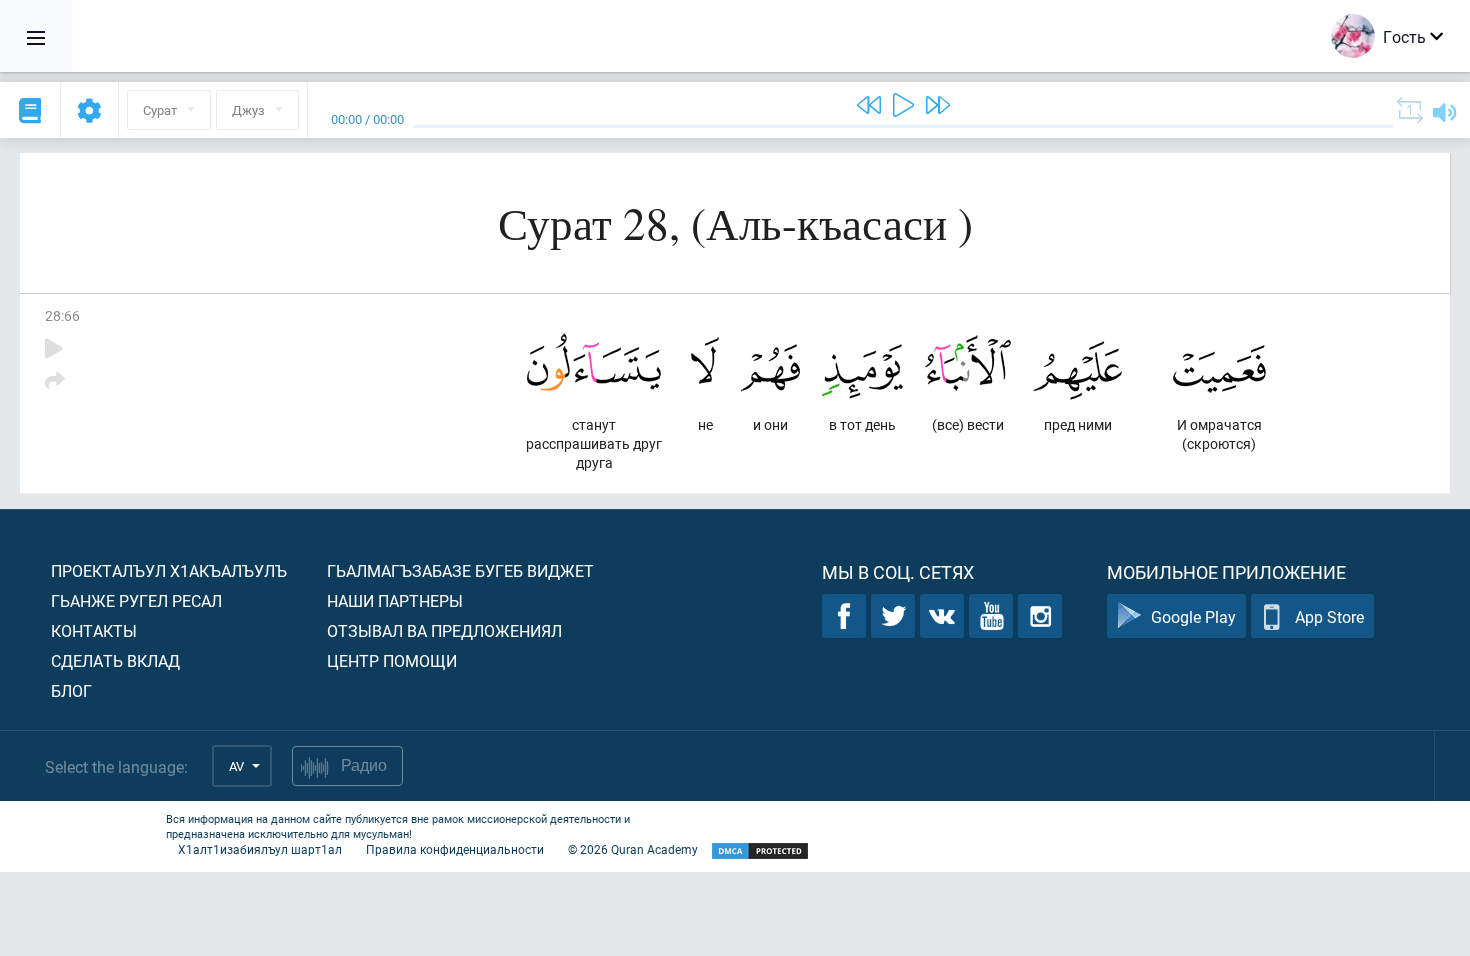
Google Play (1193, 616)
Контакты (94, 630)
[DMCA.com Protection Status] (760, 851)
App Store (1329, 616)
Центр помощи (392, 660)
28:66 (62, 315)
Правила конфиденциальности (455, 849)
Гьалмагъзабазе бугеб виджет (460, 570)
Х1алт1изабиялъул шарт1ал (260, 849)
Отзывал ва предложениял (444, 630)
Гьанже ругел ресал (136, 600)
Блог (71, 690)
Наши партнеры (395, 600)
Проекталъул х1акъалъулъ (169, 570)
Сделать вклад (115, 660)
